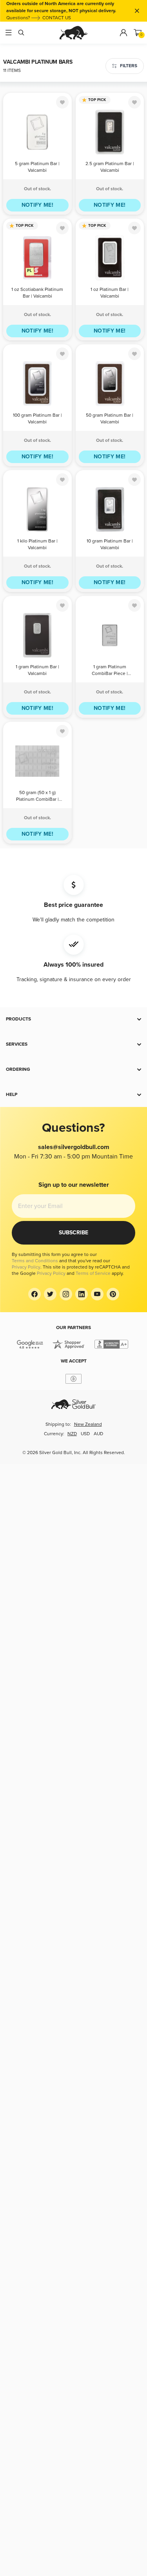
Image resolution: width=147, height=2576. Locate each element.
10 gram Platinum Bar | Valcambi (110, 544)
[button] (73, 1019)
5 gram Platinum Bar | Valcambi (37, 167)
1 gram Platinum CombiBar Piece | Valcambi (110, 671)
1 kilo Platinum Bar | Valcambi (37, 544)
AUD (98, 1434)
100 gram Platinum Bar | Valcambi (37, 419)
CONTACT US (57, 18)
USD (85, 1434)
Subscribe (73, 1233)
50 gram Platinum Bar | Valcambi (110, 419)
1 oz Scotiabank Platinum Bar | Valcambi (37, 293)
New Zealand (88, 1424)
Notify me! (38, 205)
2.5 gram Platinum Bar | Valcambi (110, 167)
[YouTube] (97, 1294)
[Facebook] (34, 1294)
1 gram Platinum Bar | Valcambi (37, 670)
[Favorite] (62, 102)
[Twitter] (50, 1294)
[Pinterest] (113, 1294)
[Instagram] (66, 1294)
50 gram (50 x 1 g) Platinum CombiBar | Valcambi (37, 797)
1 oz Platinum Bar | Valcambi (110, 293)
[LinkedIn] (82, 1294)
